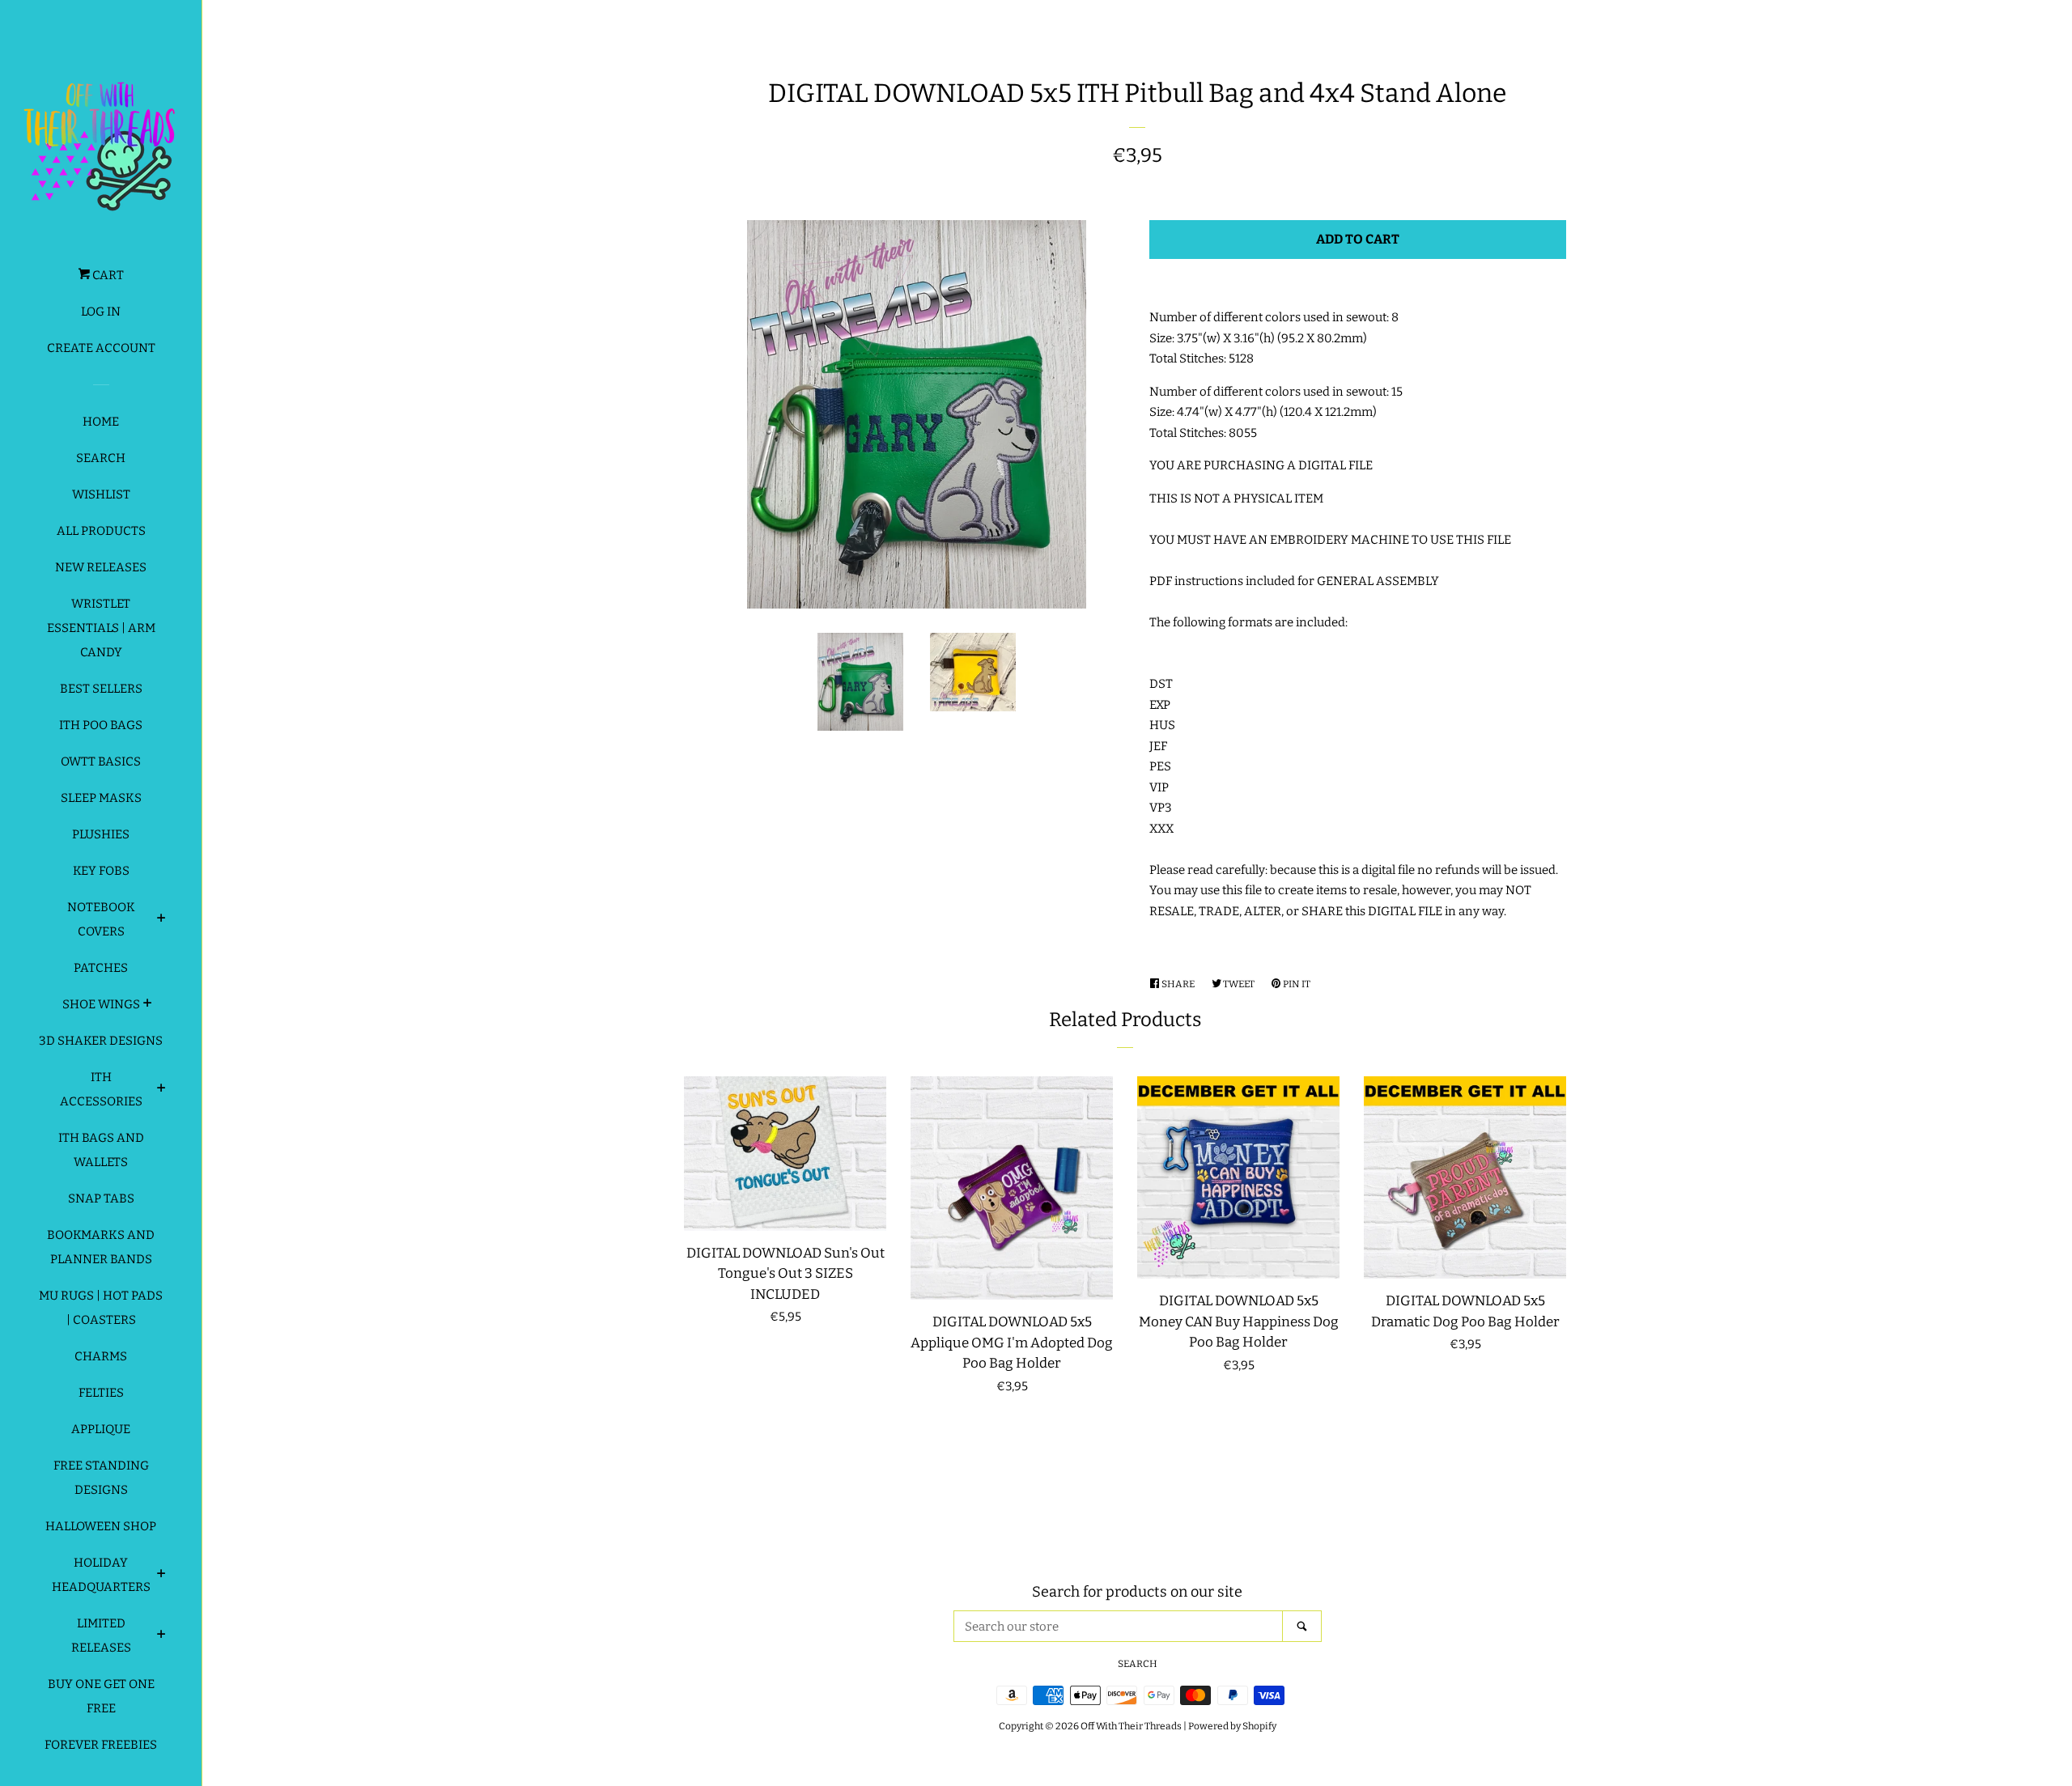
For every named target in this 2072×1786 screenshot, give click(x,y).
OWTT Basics (101, 761)
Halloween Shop (101, 1526)
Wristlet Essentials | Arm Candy (101, 628)
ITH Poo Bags (101, 725)
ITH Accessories (101, 1089)
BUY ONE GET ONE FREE (101, 1696)
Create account (101, 348)
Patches (101, 968)
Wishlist (101, 494)
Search (101, 458)
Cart (107, 275)
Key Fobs (101, 871)
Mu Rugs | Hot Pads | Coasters (101, 1308)
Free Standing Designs (101, 1478)
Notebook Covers (101, 919)
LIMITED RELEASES (101, 1635)
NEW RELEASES (101, 567)
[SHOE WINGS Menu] (148, 1005)
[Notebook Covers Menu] (161, 920)
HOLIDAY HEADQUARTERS (101, 1575)
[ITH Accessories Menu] (161, 1090)
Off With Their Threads (1131, 1726)
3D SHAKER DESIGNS (101, 1041)
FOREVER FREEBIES (101, 1745)
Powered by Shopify (1232, 1726)
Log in (101, 312)
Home (101, 422)
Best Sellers (101, 689)
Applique (101, 1429)
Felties (101, 1393)
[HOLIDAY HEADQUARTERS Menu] (161, 1576)
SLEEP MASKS (101, 798)
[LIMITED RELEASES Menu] (161, 1636)
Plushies (101, 834)
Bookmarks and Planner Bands (101, 1247)
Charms (101, 1356)
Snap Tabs (101, 1198)
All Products (101, 531)
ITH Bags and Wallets (101, 1150)
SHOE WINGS (101, 1004)
